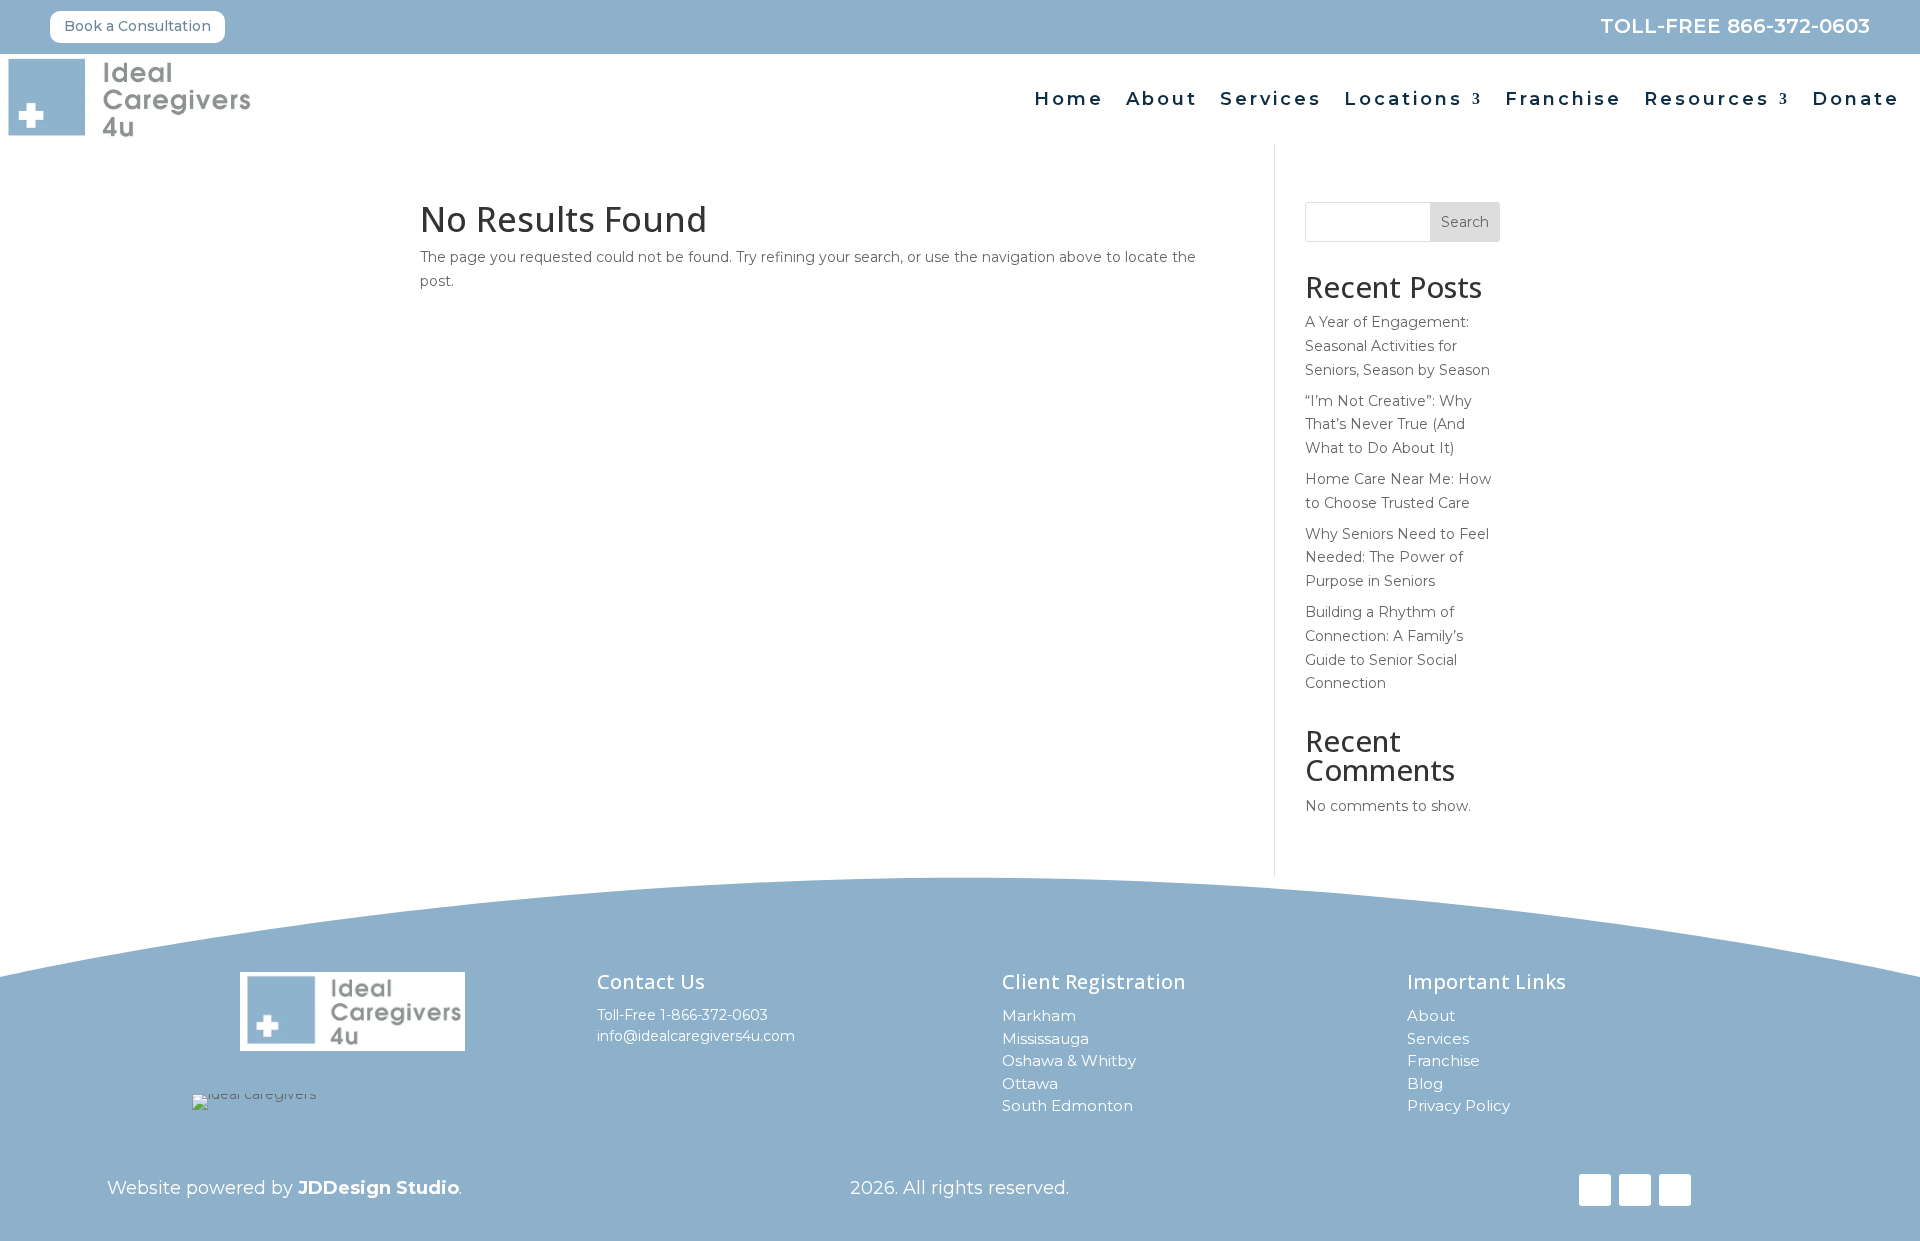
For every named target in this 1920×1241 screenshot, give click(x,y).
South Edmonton (1067, 1105)
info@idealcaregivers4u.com (696, 1036)
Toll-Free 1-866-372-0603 (682, 1015)
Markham (1039, 1015)
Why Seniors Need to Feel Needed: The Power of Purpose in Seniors (1397, 558)
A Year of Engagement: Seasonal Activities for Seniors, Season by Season (1397, 346)
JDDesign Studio (378, 1188)
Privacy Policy (1458, 1105)
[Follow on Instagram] (1635, 1190)
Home (1069, 101)
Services (1271, 101)
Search (1465, 222)
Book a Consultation (137, 26)
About (1162, 101)
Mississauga (1045, 1038)
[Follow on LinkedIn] (1675, 1190)
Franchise (1563, 101)
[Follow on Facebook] (1595, 1190)
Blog (1425, 1083)
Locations (1403, 101)
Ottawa (1030, 1083)
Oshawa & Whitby (1069, 1060)
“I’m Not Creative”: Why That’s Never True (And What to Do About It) (1388, 425)
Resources (1707, 101)
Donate (1856, 101)
